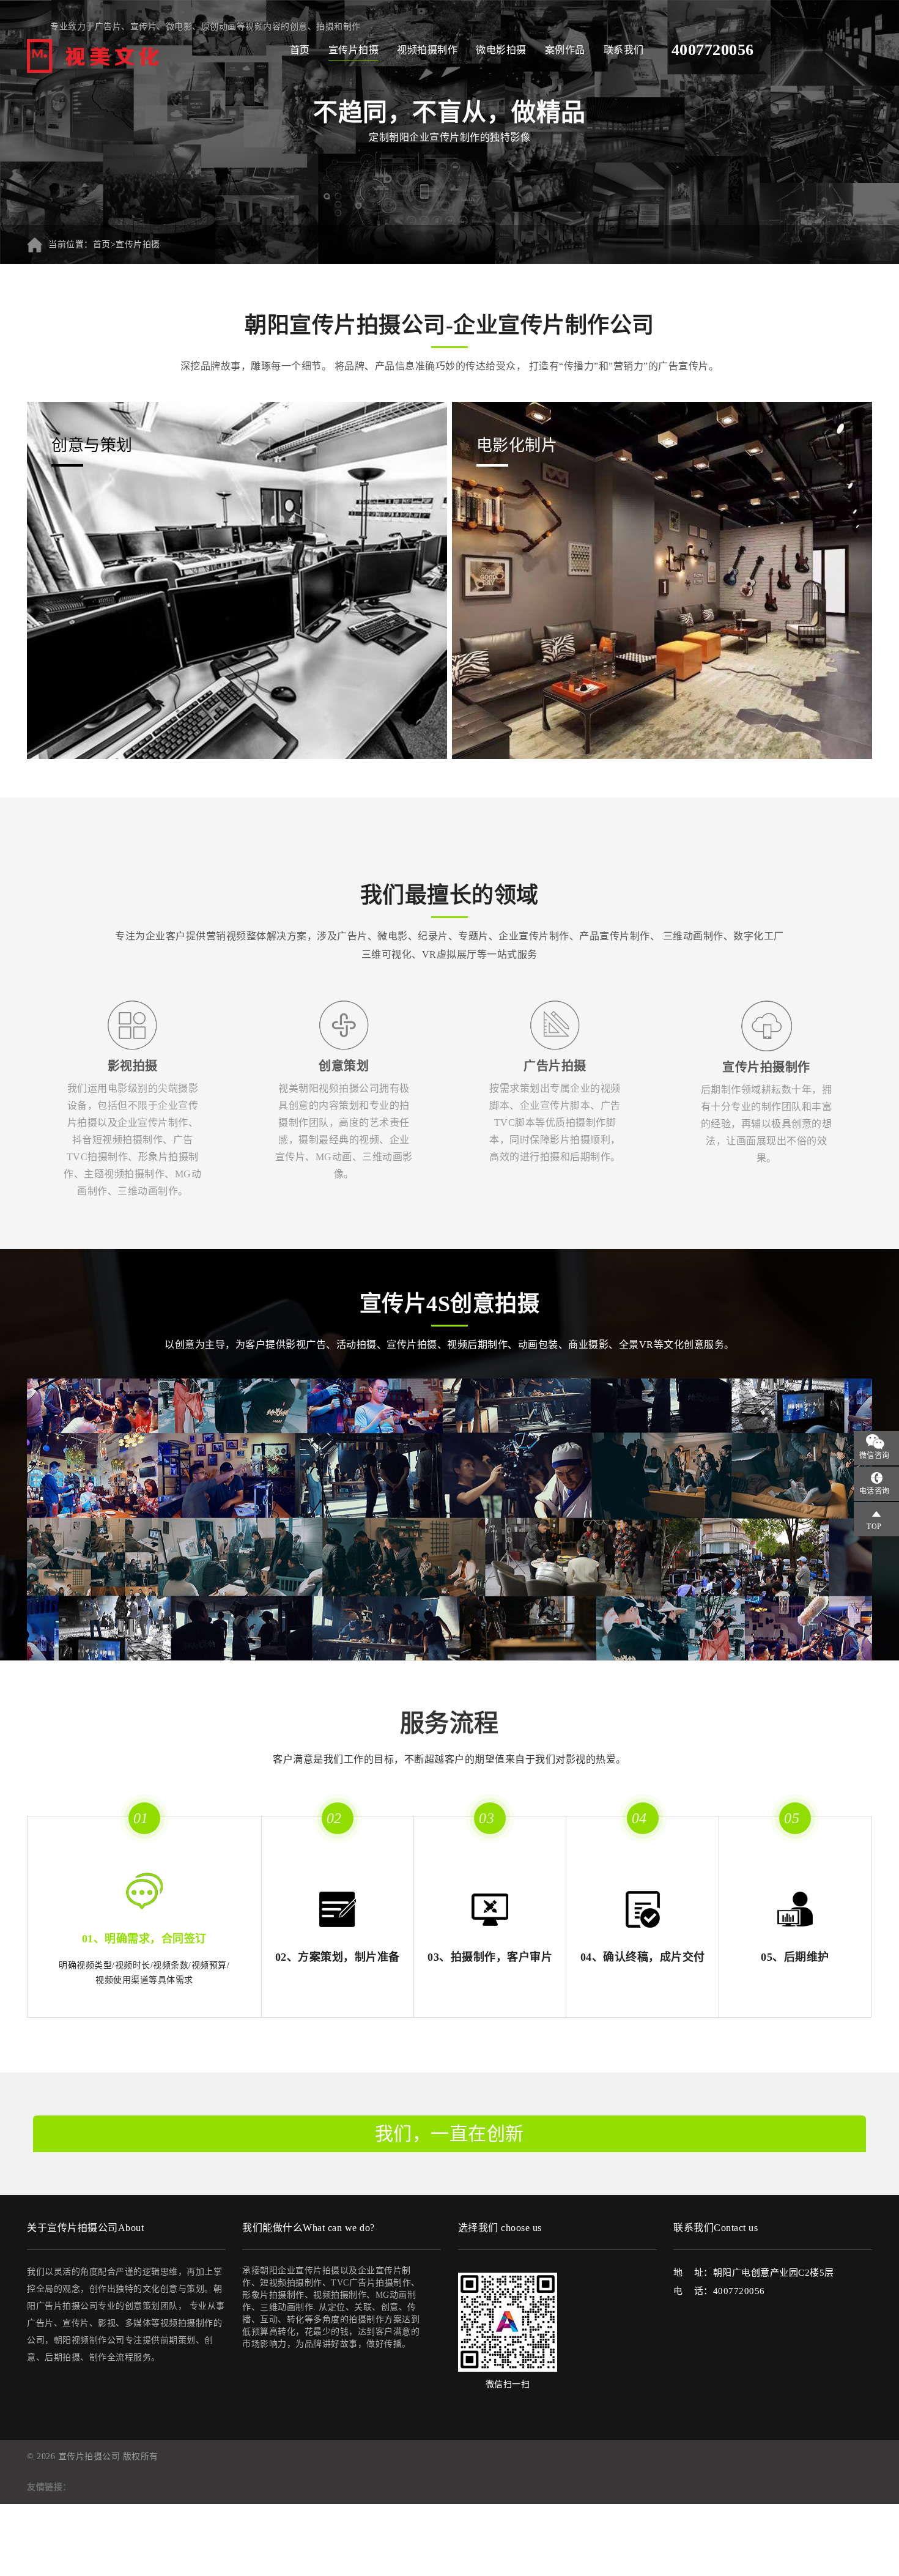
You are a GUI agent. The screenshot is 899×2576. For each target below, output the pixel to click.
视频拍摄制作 (427, 50)
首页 (300, 50)
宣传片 (144, 27)
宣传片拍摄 (354, 50)
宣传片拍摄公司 (89, 2456)
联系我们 (624, 50)
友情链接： (49, 2487)
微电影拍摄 (501, 50)
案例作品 (565, 50)
